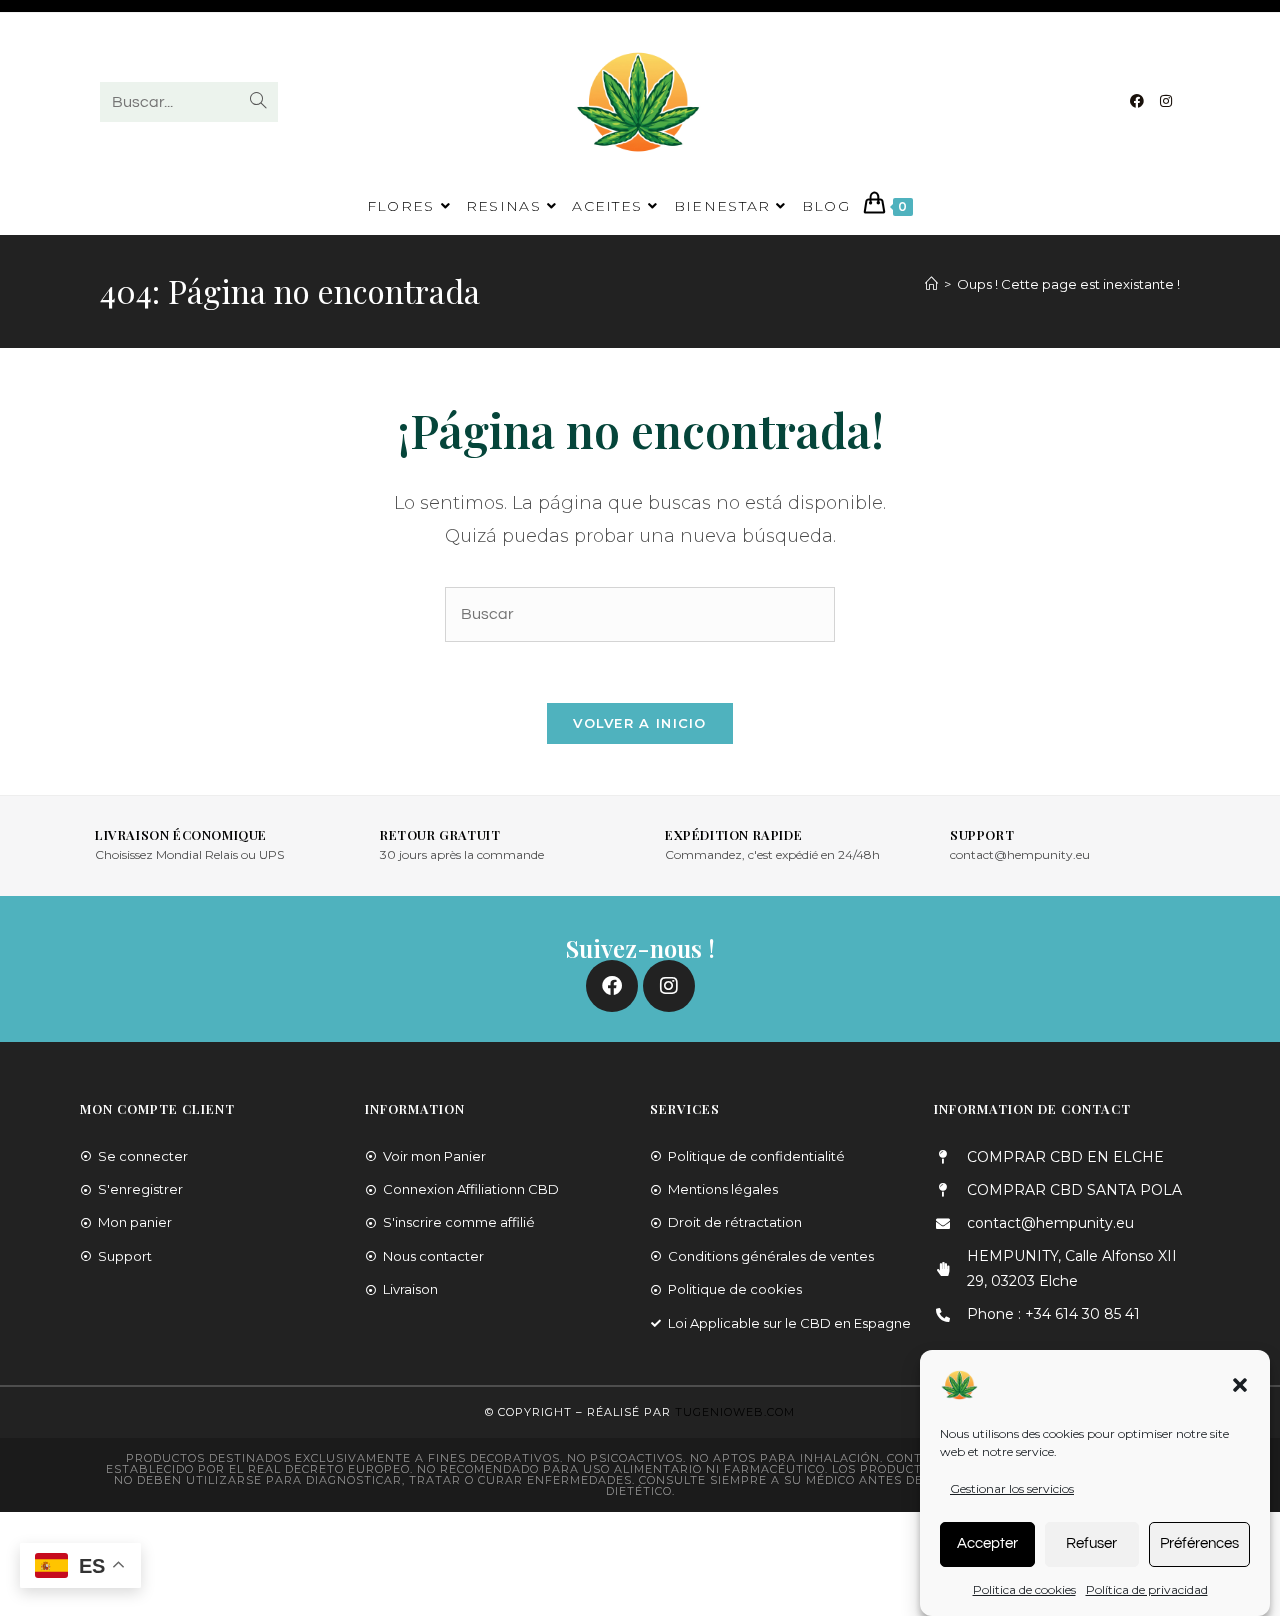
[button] (1240, 1385)
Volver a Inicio (640, 723)
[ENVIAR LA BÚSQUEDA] (259, 102)
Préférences (1199, 1542)
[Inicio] (931, 284)
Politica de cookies (1024, 1588)
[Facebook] (1137, 101)
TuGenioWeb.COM (735, 1412)
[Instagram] (1166, 101)
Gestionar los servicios (1012, 1488)
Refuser (1091, 1542)
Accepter (987, 1542)
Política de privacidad (1147, 1588)
